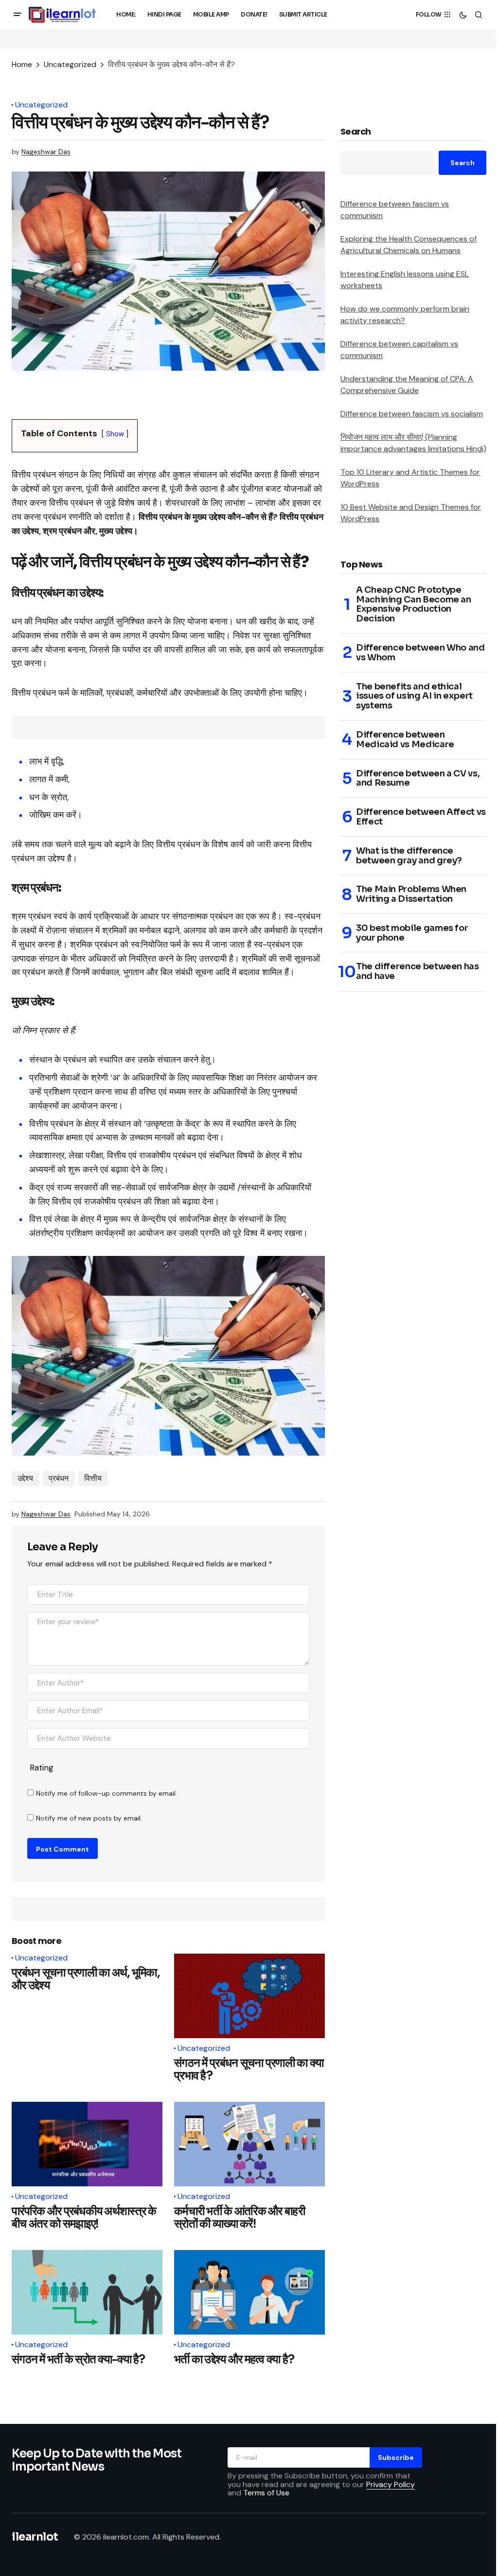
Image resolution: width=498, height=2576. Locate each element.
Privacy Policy (391, 2484)
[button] (18, 15)
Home (22, 64)
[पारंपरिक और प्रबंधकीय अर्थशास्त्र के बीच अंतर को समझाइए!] (87, 2144)
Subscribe (396, 2457)
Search (356, 132)
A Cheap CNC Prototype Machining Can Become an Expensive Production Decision (414, 605)
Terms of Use (266, 2493)
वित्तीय (93, 1478)
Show (115, 434)
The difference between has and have (418, 972)
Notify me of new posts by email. (89, 1818)
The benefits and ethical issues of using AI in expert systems (414, 696)
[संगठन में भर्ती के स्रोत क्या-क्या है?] (87, 2292)
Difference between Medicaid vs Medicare (405, 740)
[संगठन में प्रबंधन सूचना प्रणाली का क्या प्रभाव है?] (249, 1996)
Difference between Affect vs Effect (421, 817)
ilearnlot (35, 2537)
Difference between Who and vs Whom (420, 653)
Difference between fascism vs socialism (412, 414)
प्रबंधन (59, 1478)
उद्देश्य (25, 1478)
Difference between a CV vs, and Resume (418, 779)
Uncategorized (70, 64)
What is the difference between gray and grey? (409, 856)
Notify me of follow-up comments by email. (107, 1793)
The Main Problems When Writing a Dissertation (411, 894)
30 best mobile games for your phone (412, 933)
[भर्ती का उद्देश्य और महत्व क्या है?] (249, 2292)
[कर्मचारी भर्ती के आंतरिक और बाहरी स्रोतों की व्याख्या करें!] (249, 2144)
